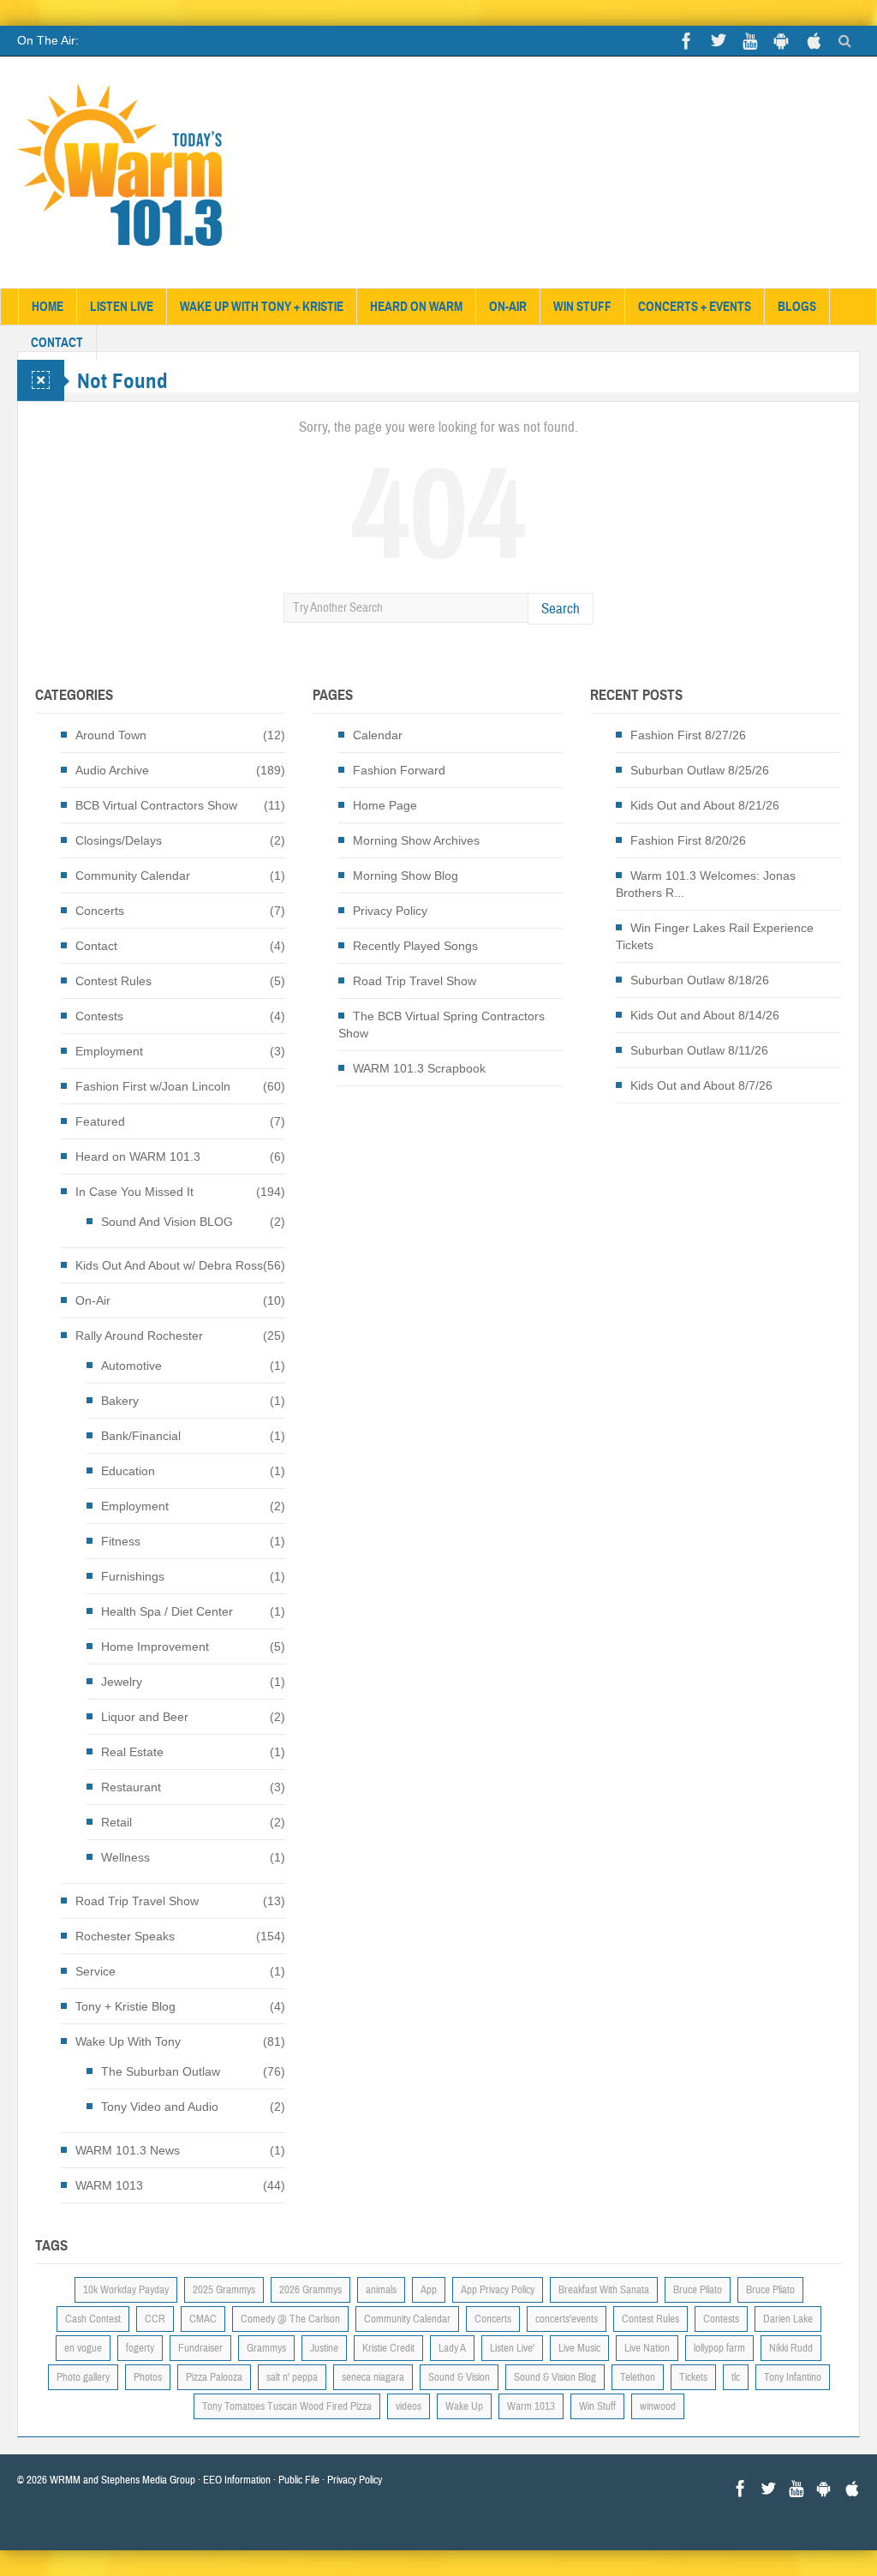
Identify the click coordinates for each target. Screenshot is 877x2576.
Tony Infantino (793, 2377)
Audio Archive (112, 770)
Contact (57, 343)
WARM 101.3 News (128, 2150)
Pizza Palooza (214, 2377)
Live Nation (647, 2348)
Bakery (120, 1401)
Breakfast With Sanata (604, 2290)
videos (409, 2406)
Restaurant (131, 1787)
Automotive (131, 1366)
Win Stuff (582, 307)
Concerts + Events (695, 307)
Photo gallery (83, 2377)
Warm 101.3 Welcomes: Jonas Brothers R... (706, 884)
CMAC (203, 2319)
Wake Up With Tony (128, 2041)
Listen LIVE (122, 307)
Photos (148, 2377)
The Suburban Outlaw (161, 2071)
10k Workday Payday (126, 2290)
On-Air (508, 307)
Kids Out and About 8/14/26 (705, 1015)
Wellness (125, 1857)
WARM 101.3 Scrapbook (419, 1068)
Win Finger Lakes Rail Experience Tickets (715, 936)
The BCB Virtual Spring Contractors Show (441, 1025)
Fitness (121, 1541)
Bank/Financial (141, 1436)
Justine (324, 2348)
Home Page (385, 805)
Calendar (378, 735)
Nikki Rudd (791, 2348)
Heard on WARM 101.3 (138, 1157)
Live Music (579, 2348)
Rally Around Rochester (139, 1336)
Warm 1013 (531, 2406)
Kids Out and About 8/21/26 (705, 805)
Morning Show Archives (416, 840)
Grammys (266, 2348)
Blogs (797, 307)
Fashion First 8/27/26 (688, 735)
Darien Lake (788, 2319)
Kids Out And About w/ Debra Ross (169, 1265)
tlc (736, 2377)
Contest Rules (113, 981)
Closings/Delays (119, 840)
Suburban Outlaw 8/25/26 (700, 770)
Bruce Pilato (698, 2290)
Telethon (638, 2377)
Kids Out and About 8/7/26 (701, 1085)
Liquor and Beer (145, 1717)
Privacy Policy (390, 911)
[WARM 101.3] (120, 172)
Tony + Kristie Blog (125, 2006)
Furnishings (133, 1576)
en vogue (83, 2348)
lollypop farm (719, 2348)
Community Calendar (133, 876)
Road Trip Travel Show (137, 1901)
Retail (116, 1822)
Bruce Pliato (770, 2290)
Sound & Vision (459, 2377)
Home (48, 307)
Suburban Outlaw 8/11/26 (699, 1050)
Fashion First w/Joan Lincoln (153, 1086)
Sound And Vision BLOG (167, 1222)
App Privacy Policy (498, 2290)
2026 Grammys (310, 2290)
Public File (299, 2480)
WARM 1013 (109, 2185)
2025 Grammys (224, 2290)
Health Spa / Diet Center (167, 1611)
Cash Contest (93, 2319)
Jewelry (122, 1682)
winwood (658, 2406)
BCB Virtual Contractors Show (156, 805)
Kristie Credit (388, 2348)
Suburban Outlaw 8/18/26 (700, 980)
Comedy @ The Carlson (290, 2319)
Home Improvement (155, 1647)
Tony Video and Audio (160, 2107)
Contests (99, 1016)
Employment (109, 1051)
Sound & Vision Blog (555, 2377)
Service (95, 1971)
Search (561, 609)
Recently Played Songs (415, 946)
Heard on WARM (416, 307)
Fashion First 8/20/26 (688, 840)
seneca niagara (373, 2377)
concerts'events (567, 2319)
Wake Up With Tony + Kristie (262, 307)
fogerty (140, 2348)
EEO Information (237, 2480)
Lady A (452, 2348)
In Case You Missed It (134, 1192)
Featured (100, 1121)
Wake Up (464, 2406)
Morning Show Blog (406, 876)
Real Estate (132, 1752)
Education (128, 1471)
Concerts (100, 911)
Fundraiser (200, 2348)
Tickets (693, 2377)
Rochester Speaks (125, 1936)
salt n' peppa (292, 2377)
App (429, 2290)
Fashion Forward (399, 770)
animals (381, 2290)
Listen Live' (512, 2348)
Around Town (111, 735)
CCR (155, 2319)
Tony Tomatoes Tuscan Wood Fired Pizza (287, 2406)
